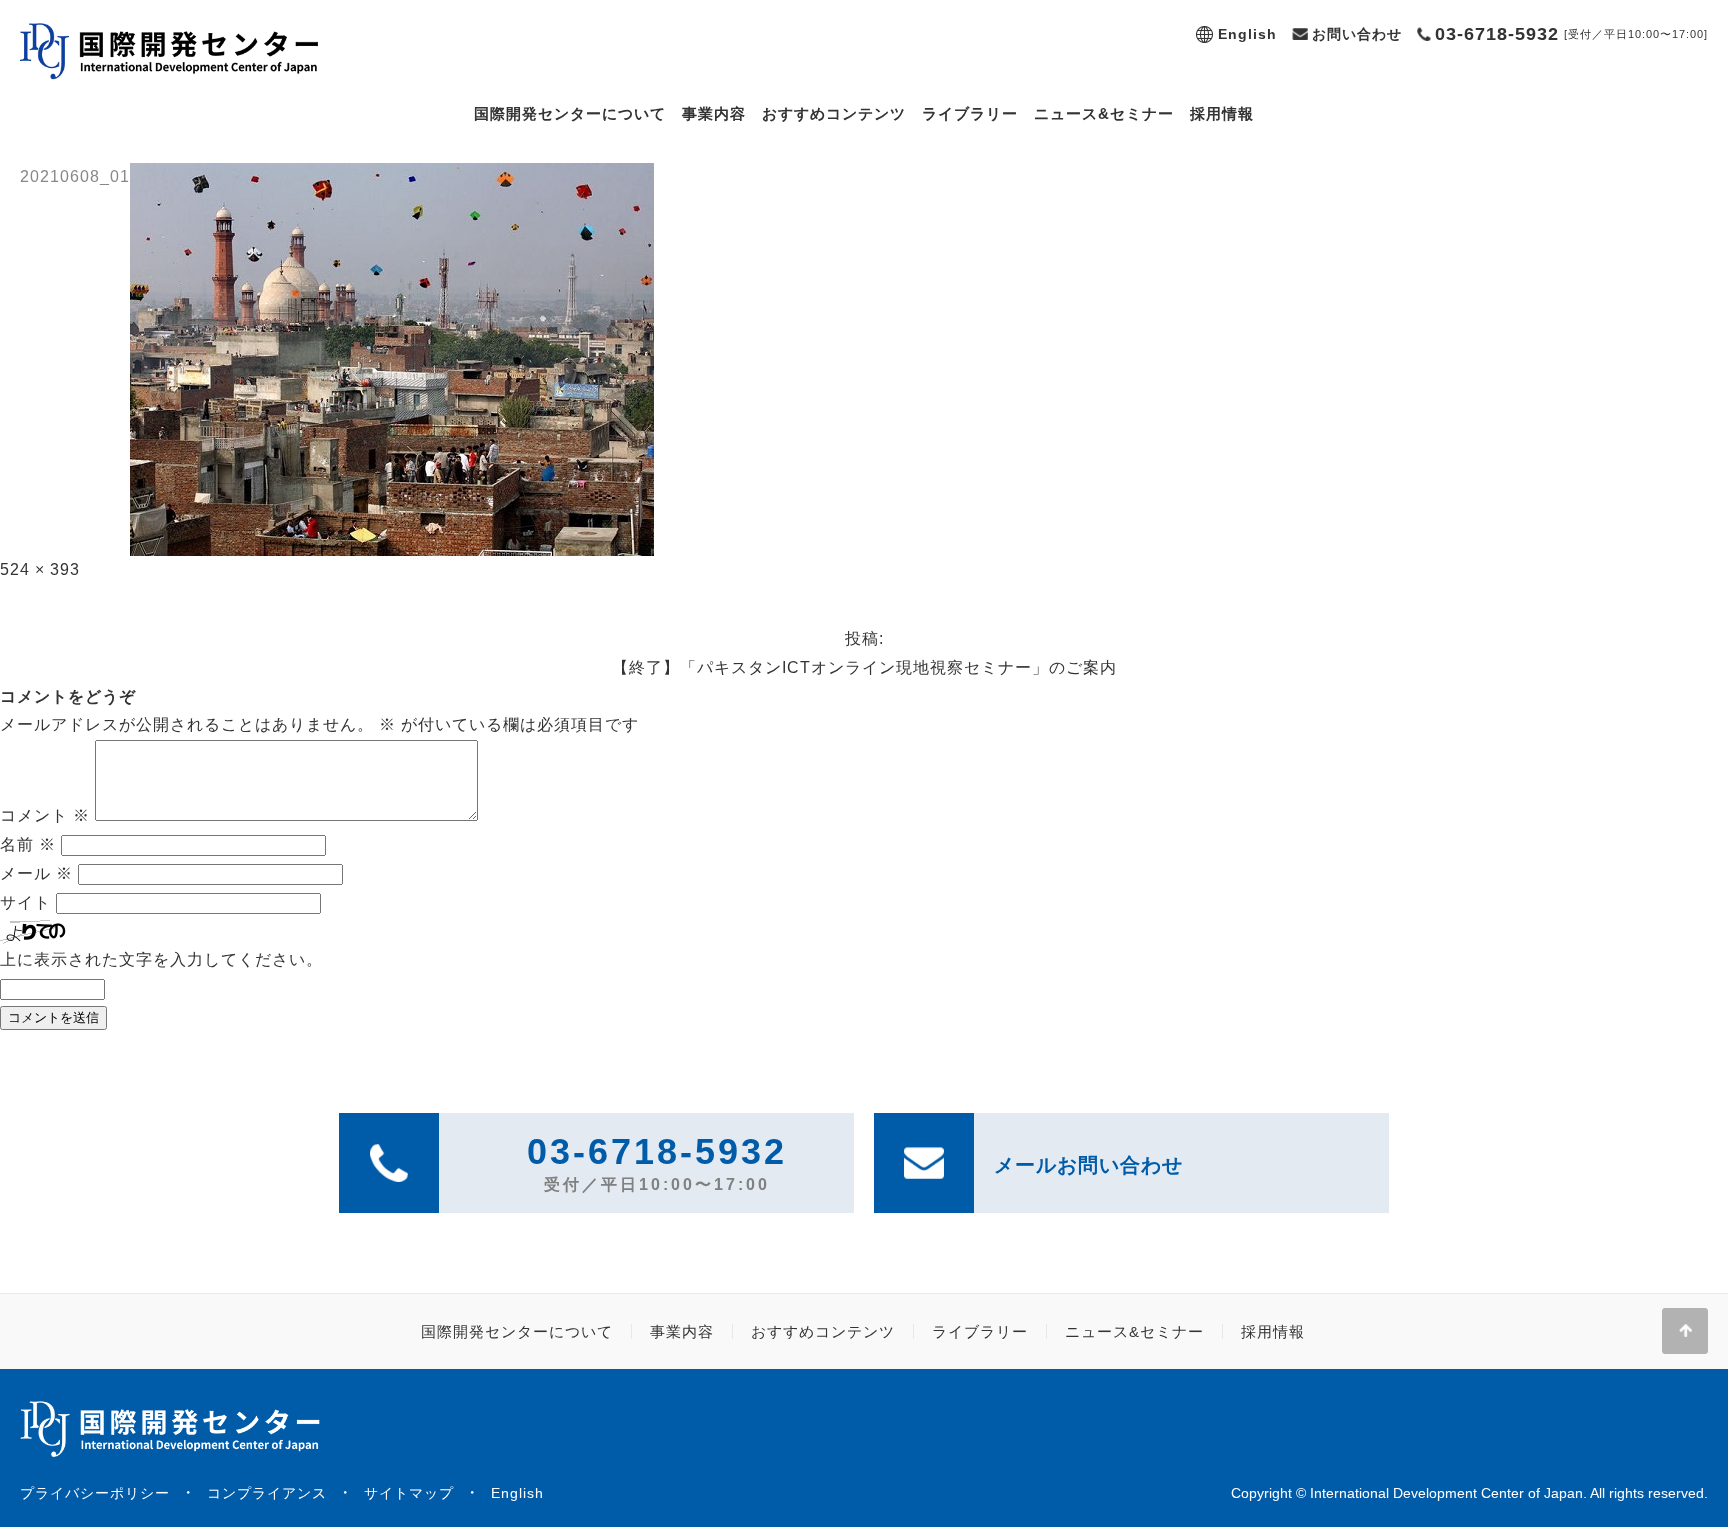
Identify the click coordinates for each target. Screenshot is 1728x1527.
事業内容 (714, 113)
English (1247, 34)
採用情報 (1222, 113)
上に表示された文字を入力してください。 (161, 959)
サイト (25, 902)
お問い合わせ (1357, 34)
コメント (45, 815)
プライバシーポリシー (95, 1493)
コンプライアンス (267, 1493)
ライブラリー (970, 113)
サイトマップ (409, 1493)
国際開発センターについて (570, 113)
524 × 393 (40, 569)
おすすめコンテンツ (834, 113)
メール (36, 873)
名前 (28, 844)
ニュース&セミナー (1104, 113)
